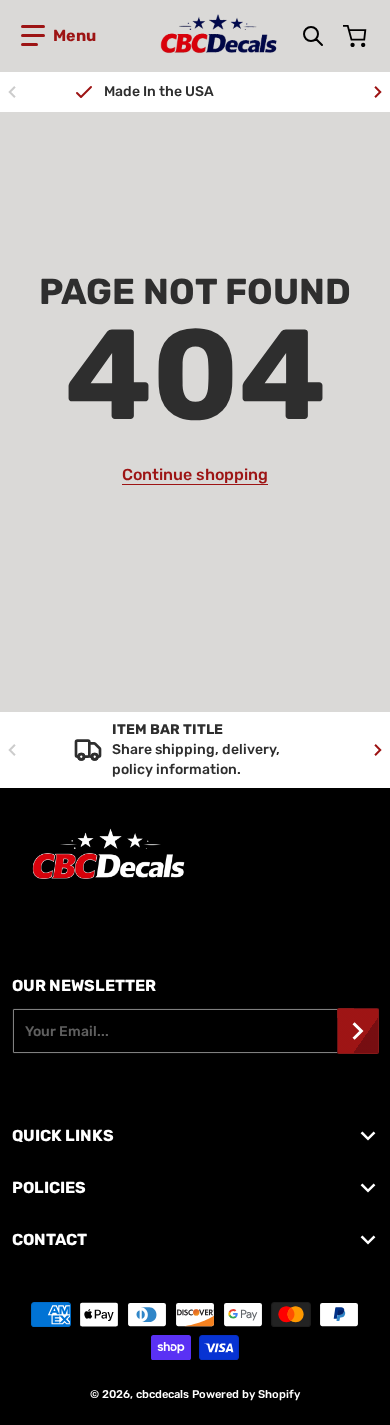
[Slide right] (378, 92)
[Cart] (357, 36)
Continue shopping (195, 474)
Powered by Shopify (246, 1394)
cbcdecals (162, 1394)
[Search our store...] (313, 36)
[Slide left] (12, 92)
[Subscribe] (358, 1031)
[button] (58, 36)
